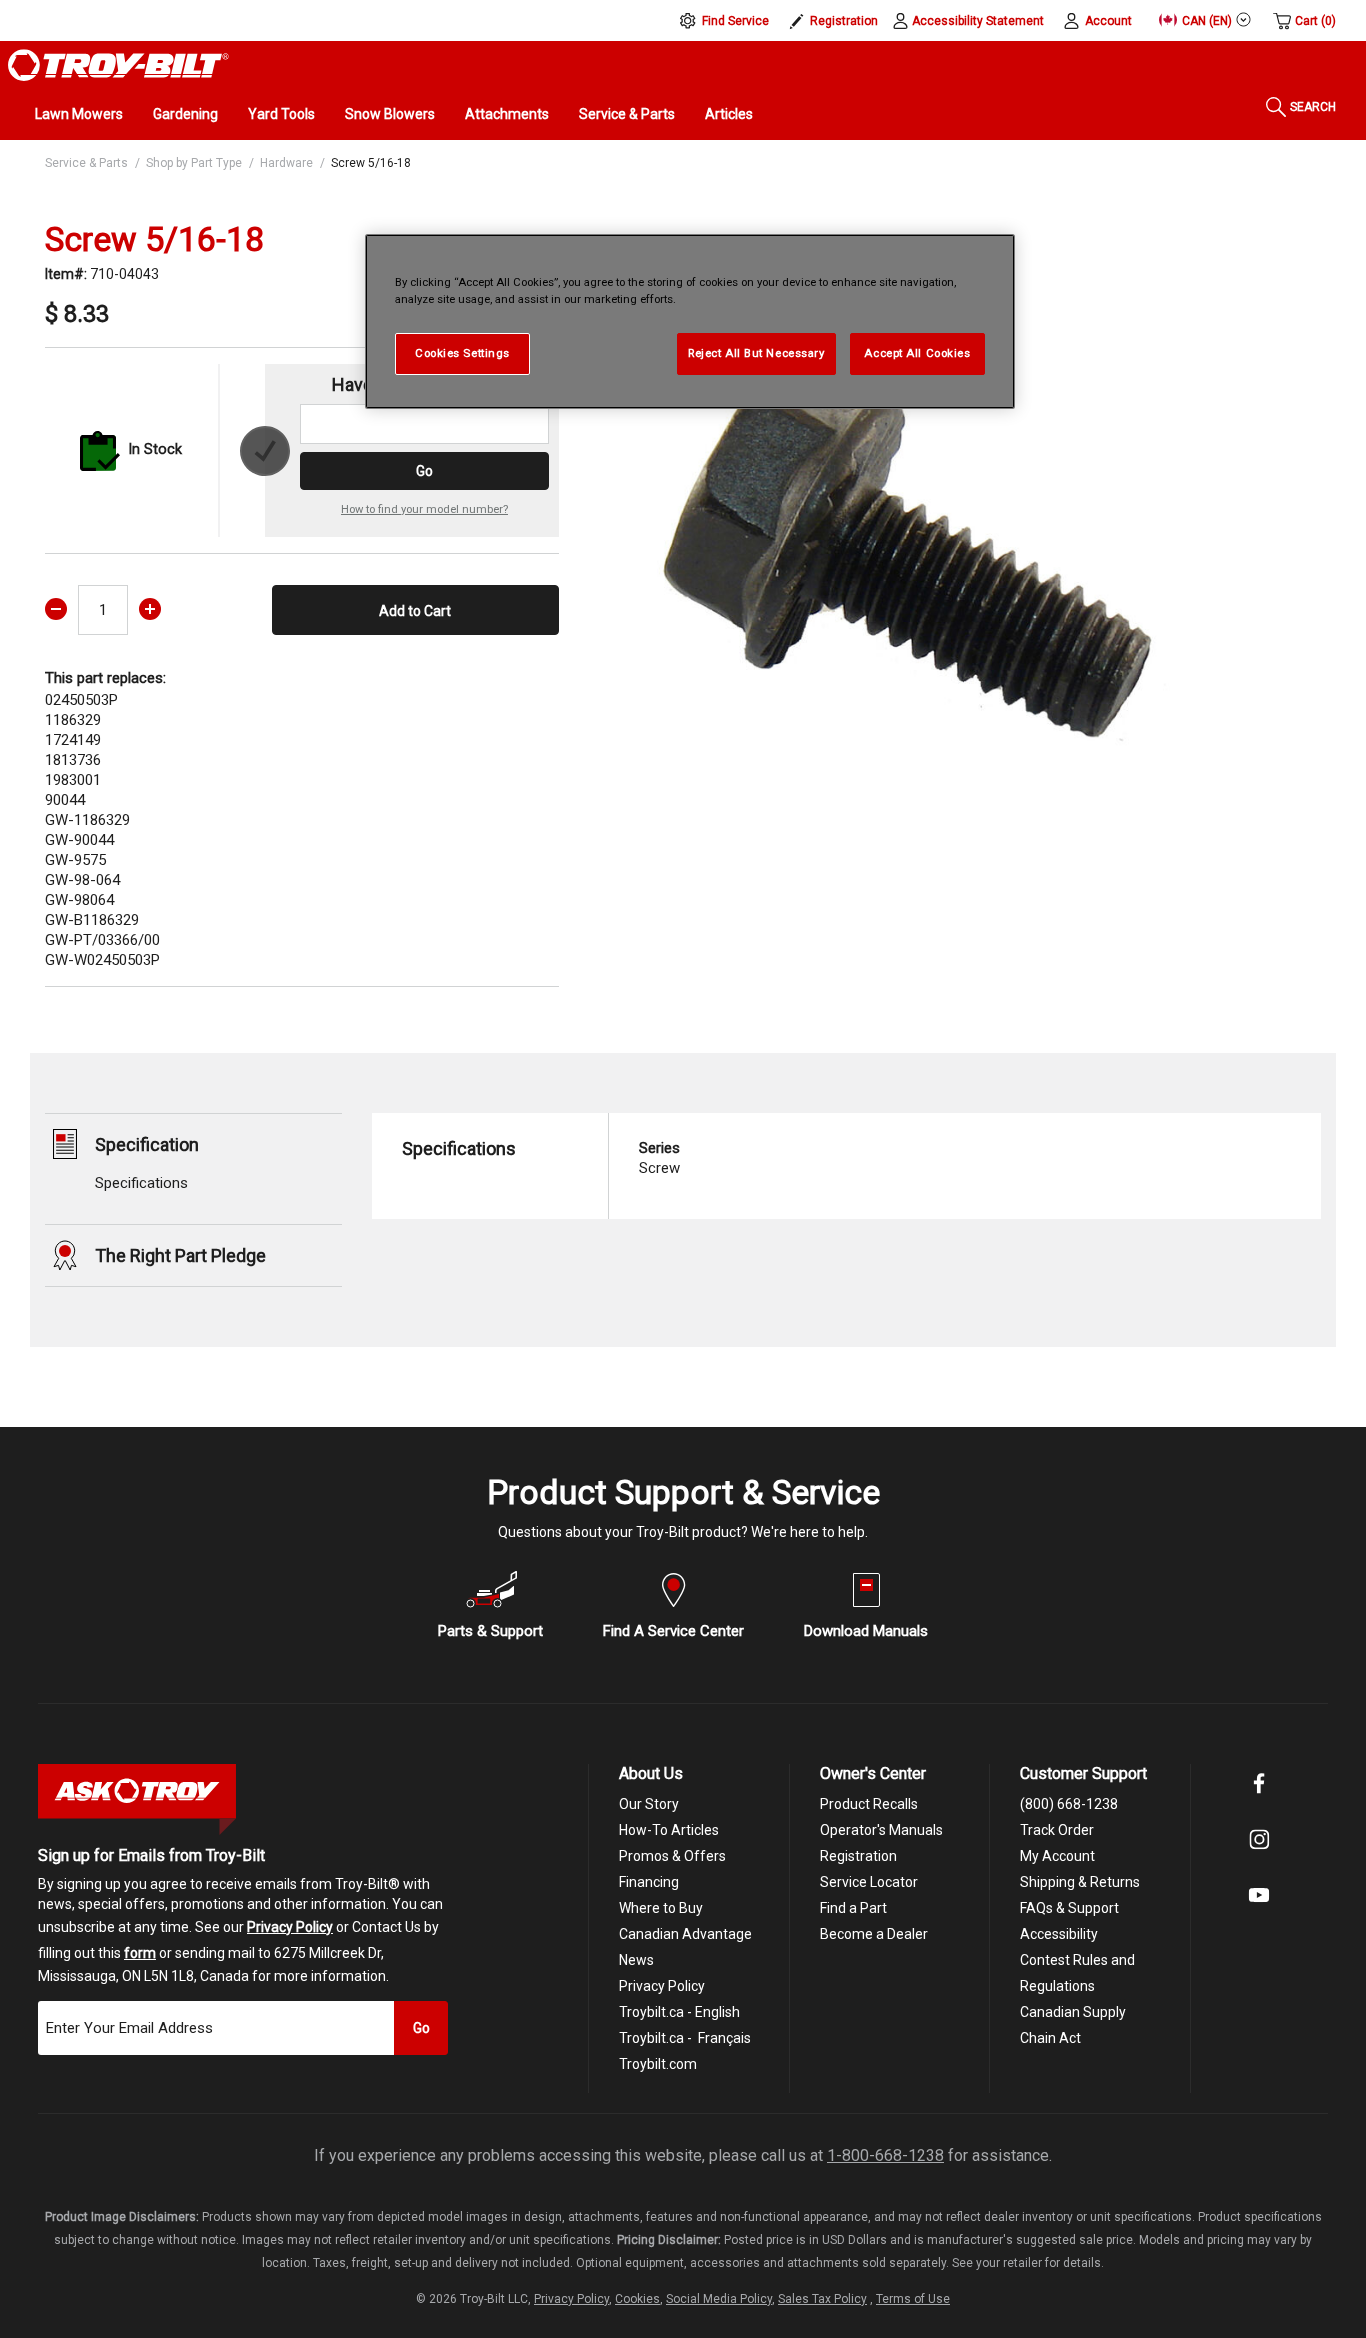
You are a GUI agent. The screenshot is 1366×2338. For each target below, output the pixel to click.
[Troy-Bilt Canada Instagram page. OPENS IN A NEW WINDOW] (1259, 1853)
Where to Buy (661, 1908)
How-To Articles (669, 1830)
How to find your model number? (424, 509)
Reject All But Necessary (756, 353)
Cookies (637, 2299)
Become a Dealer (874, 1934)
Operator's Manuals (881, 1830)
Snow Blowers (390, 114)
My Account (1057, 1856)
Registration (844, 21)
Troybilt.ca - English (679, 2012)
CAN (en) (1205, 21)
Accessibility (1059, 1934)
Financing (649, 1882)
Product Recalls (869, 1804)
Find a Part (853, 1908)
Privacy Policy (290, 1927)
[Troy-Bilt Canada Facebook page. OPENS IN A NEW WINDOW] (1259, 1797)
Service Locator (869, 1882)
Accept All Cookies (917, 353)
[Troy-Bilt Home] (118, 64)
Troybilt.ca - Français (685, 2038)
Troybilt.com (658, 2064)
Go (424, 471)
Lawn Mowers (79, 114)
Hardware (286, 163)
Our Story (649, 1804)
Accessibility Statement (978, 21)
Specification (147, 1144)
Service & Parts (627, 114)
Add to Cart (415, 611)
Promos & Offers (672, 1856)
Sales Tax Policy (822, 2299)
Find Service (735, 21)
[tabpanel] (905, 535)
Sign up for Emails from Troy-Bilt (151, 1855)
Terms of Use (913, 2299)
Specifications (141, 1183)
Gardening (185, 114)
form (140, 1953)
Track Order (1057, 1830)
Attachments (507, 114)
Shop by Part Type (194, 163)
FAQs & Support (1069, 1908)
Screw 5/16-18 (371, 163)
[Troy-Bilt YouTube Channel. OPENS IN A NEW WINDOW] (1259, 1909)
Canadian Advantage (685, 1934)
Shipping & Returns (1080, 1882)
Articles (729, 114)
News (636, 1960)
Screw (659, 1158)
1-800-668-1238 (885, 2155)
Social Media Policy (719, 2299)
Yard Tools (281, 114)
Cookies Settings (462, 353)
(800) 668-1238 (1069, 1804)
